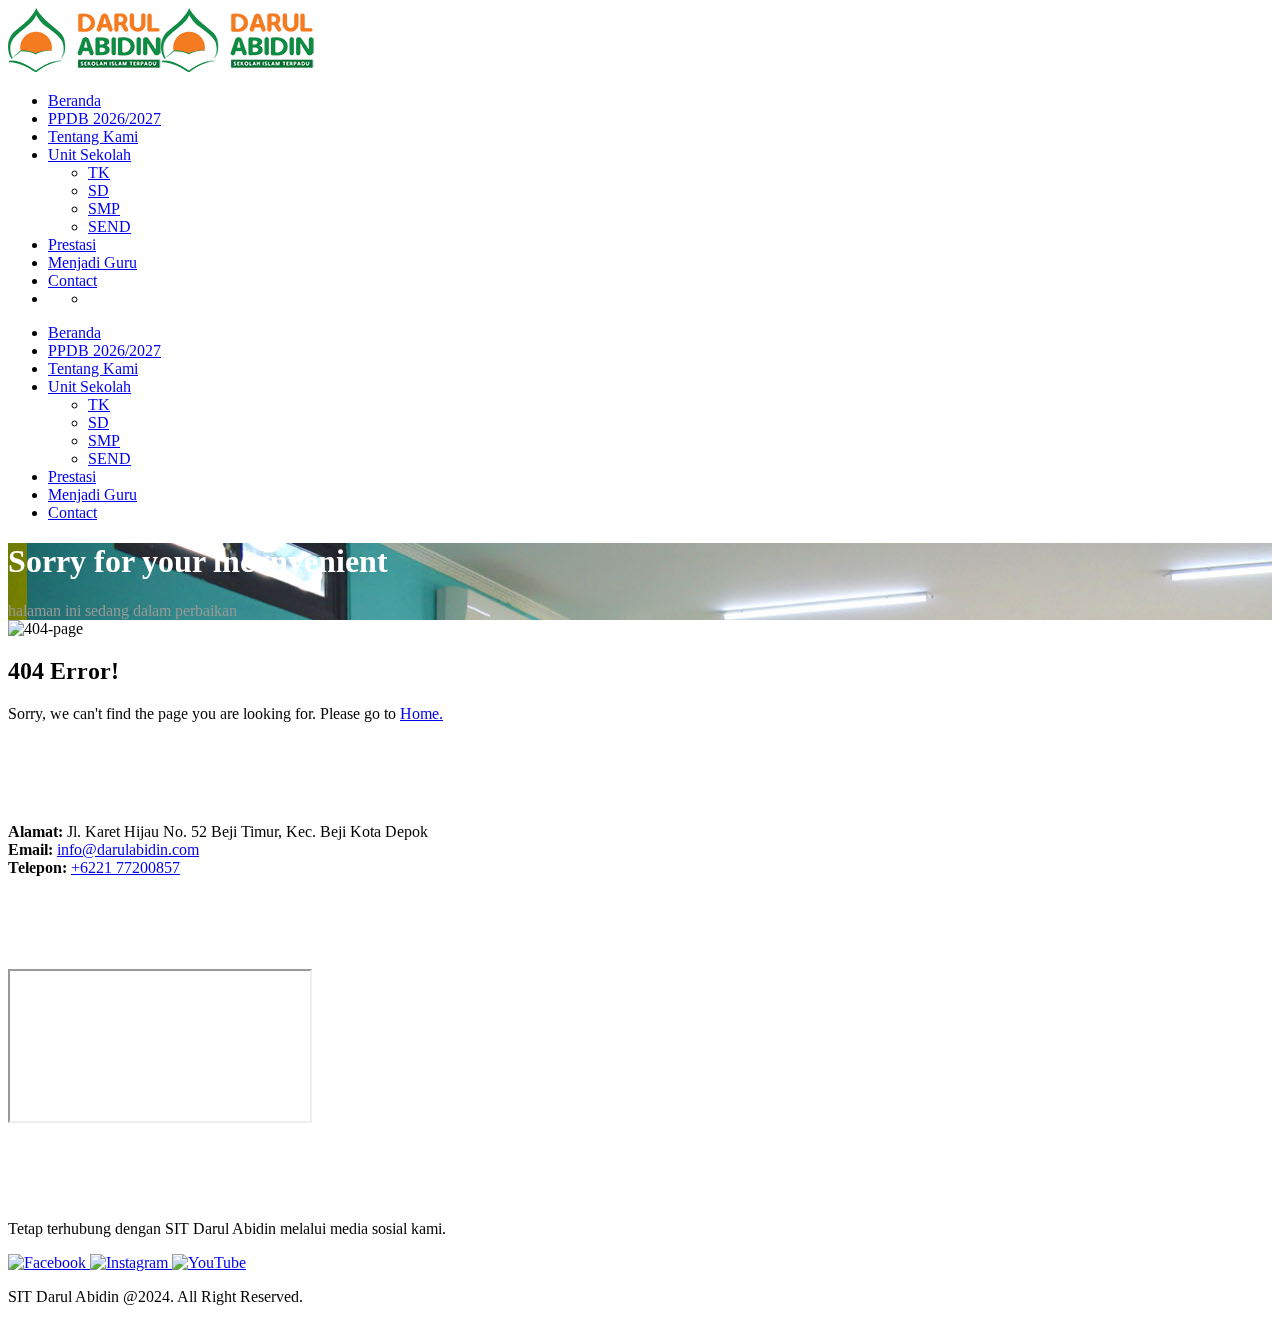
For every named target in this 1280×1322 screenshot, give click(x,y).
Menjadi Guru (92, 262)
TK (99, 172)
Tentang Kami (93, 136)
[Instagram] (131, 1262)
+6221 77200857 (125, 867)
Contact (72, 280)
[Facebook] (49, 1262)
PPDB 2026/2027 (104, 118)
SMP (104, 208)
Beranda (74, 100)
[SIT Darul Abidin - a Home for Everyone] (84, 66)
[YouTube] (209, 1262)
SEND (109, 226)
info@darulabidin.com (128, 849)
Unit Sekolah (89, 154)
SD (98, 190)
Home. (421, 713)
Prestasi (72, 244)
